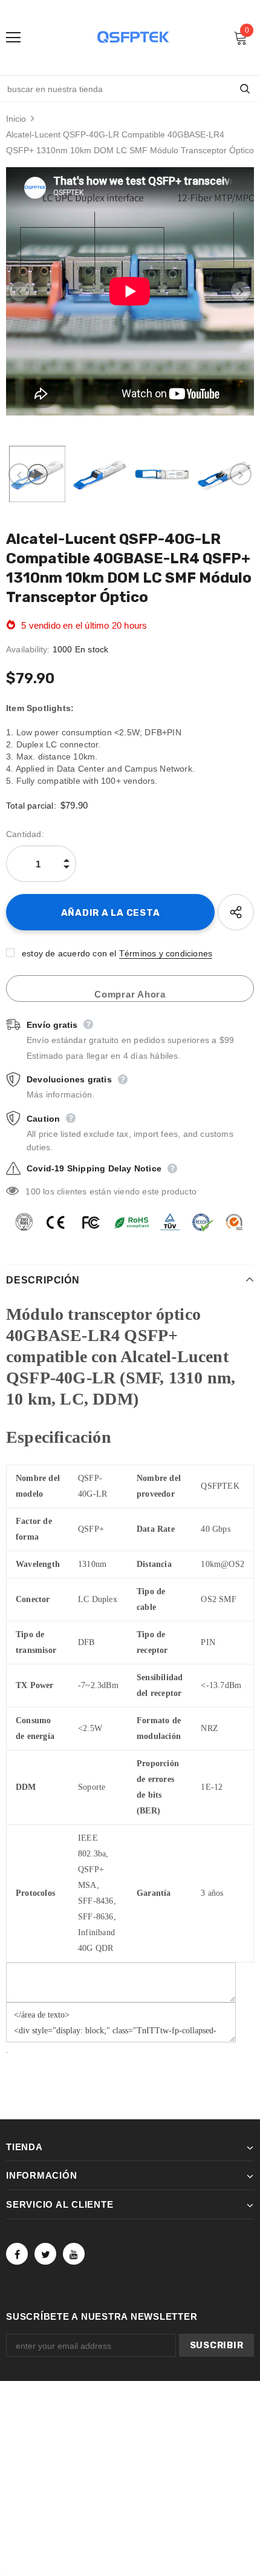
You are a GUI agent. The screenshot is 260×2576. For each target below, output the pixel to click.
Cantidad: (25, 834)
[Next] (241, 291)
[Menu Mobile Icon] (13, 38)
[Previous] (19, 291)
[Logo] (133, 37)
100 (33, 1191)
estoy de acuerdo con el (69, 953)
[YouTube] (74, 2254)
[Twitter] (45, 2254)
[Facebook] (17, 2254)
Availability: (28, 649)
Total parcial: (31, 806)
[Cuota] (236, 912)
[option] (130, 291)
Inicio (16, 119)
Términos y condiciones (166, 953)
